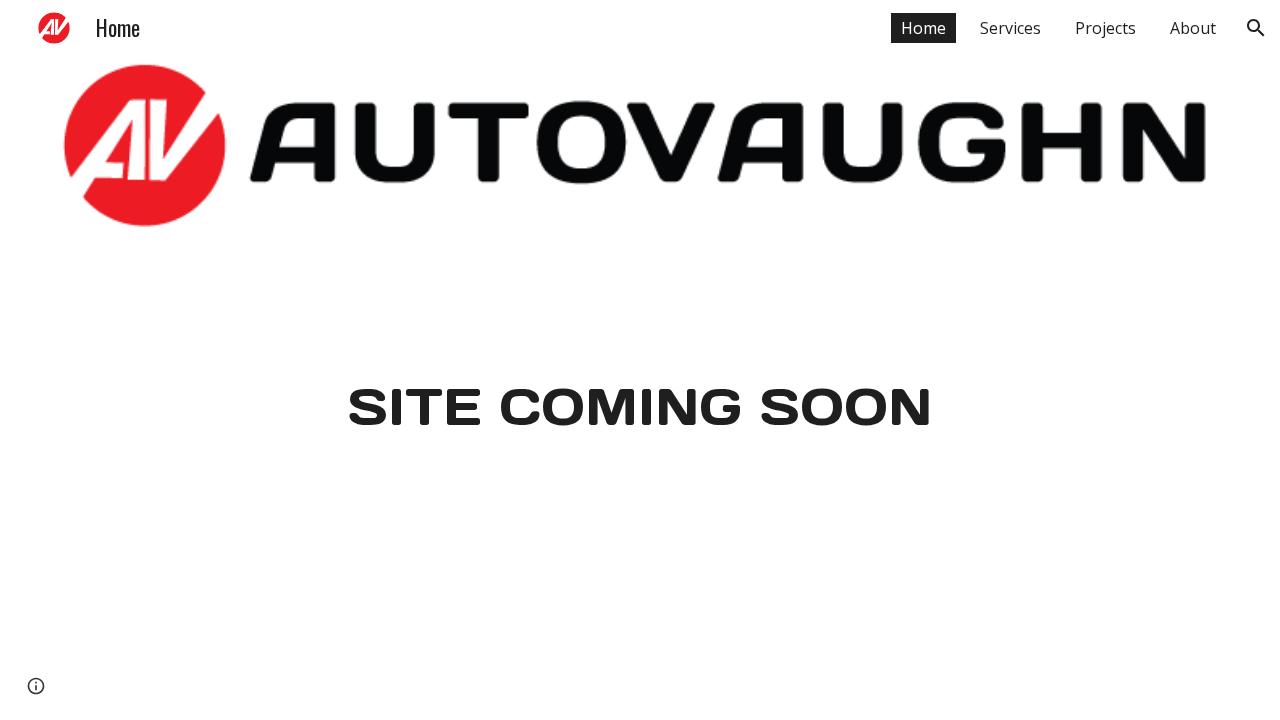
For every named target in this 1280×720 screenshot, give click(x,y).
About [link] (1193, 28)
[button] (1256, 28)
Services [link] (1010, 28)
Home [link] (923, 28)
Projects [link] (1105, 28)
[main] (640, 405)
